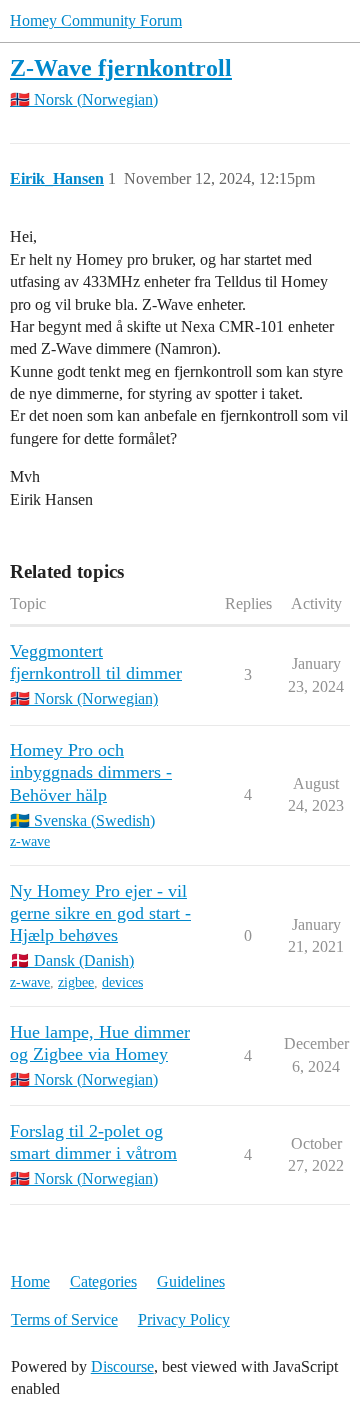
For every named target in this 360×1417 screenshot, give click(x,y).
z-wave (30, 841)
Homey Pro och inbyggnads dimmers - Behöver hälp (91, 772)
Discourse (122, 1366)
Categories (103, 1281)
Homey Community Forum (96, 20)
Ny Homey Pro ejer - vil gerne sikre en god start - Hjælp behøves (100, 913)
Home (30, 1281)
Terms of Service (64, 1319)
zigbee (76, 982)
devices (122, 982)
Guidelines (191, 1281)
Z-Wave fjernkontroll (121, 67)
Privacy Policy (184, 1319)
